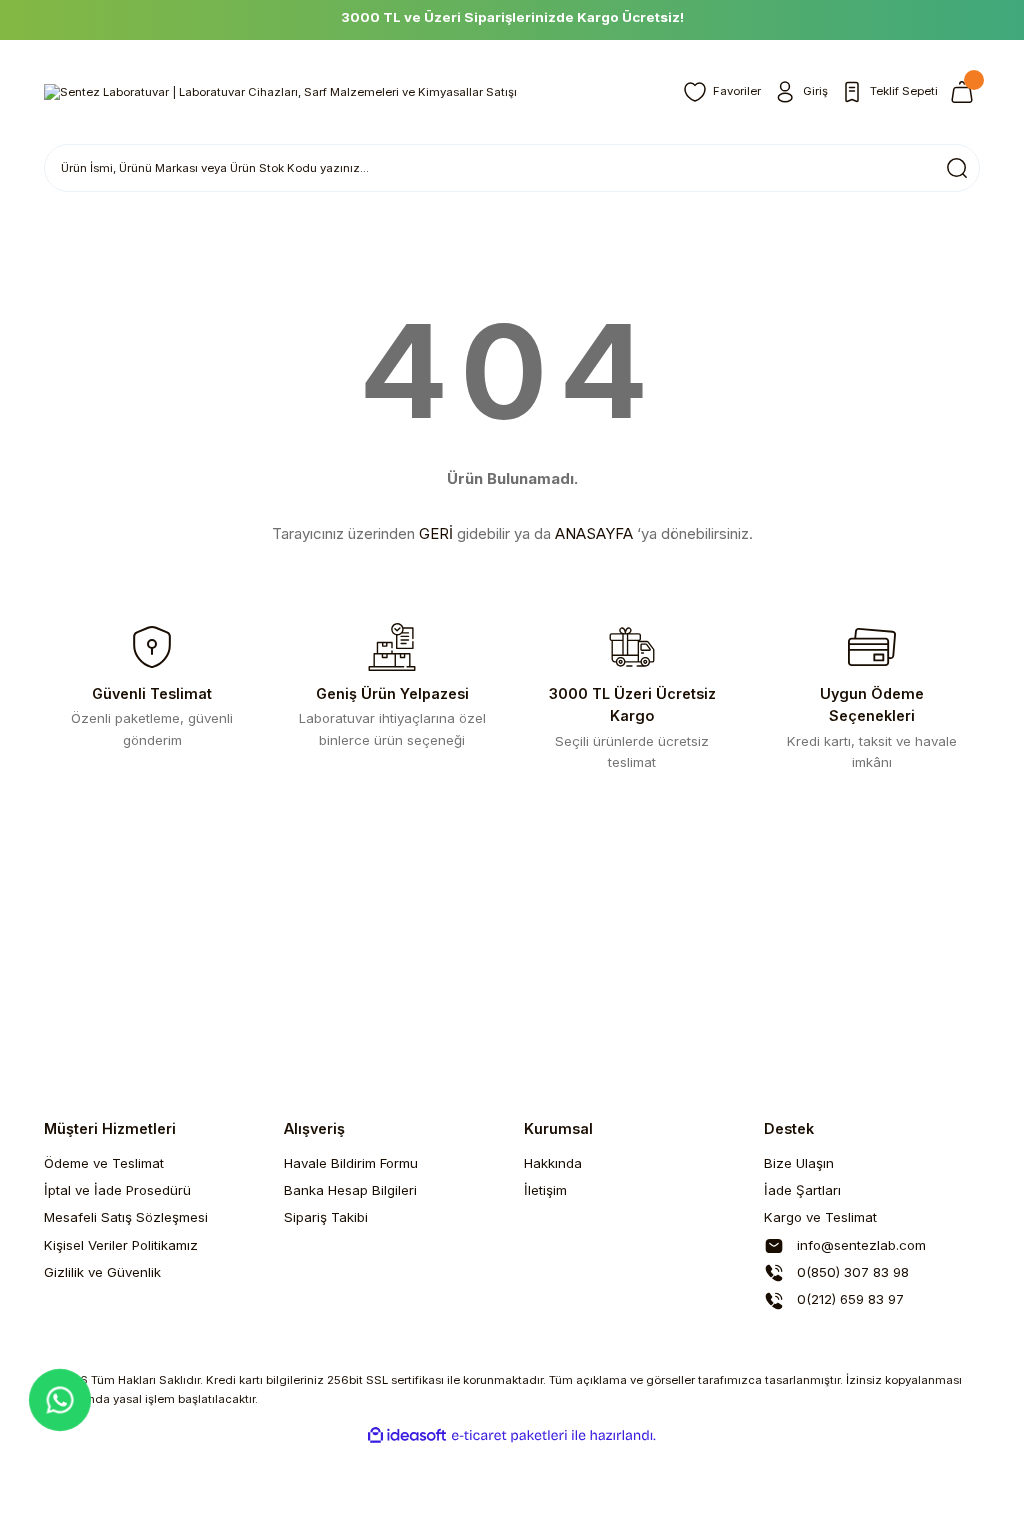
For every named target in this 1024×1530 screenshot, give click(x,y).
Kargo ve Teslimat (820, 1217)
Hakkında (553, 1163)
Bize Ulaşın (799, 1163)
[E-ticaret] (509, 1435)
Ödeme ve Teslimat (104, 1163)
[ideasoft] (407, 1436)
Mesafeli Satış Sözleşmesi (126, 1217)
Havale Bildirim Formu (351, 1163)
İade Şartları (802, 1190)
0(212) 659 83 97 (848, 1299)
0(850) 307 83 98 (851, 1272)
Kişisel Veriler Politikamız (121, 1245)
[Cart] (965, 92)
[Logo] (280, 91)
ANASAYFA (594, 533)
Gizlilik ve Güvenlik (102, 1272)
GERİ (436, 533)
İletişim (545, 1190)
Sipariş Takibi (326, 1217)
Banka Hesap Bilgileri (350, 1190)
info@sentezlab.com (859, 1245)
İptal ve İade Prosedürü (117, 1190)
